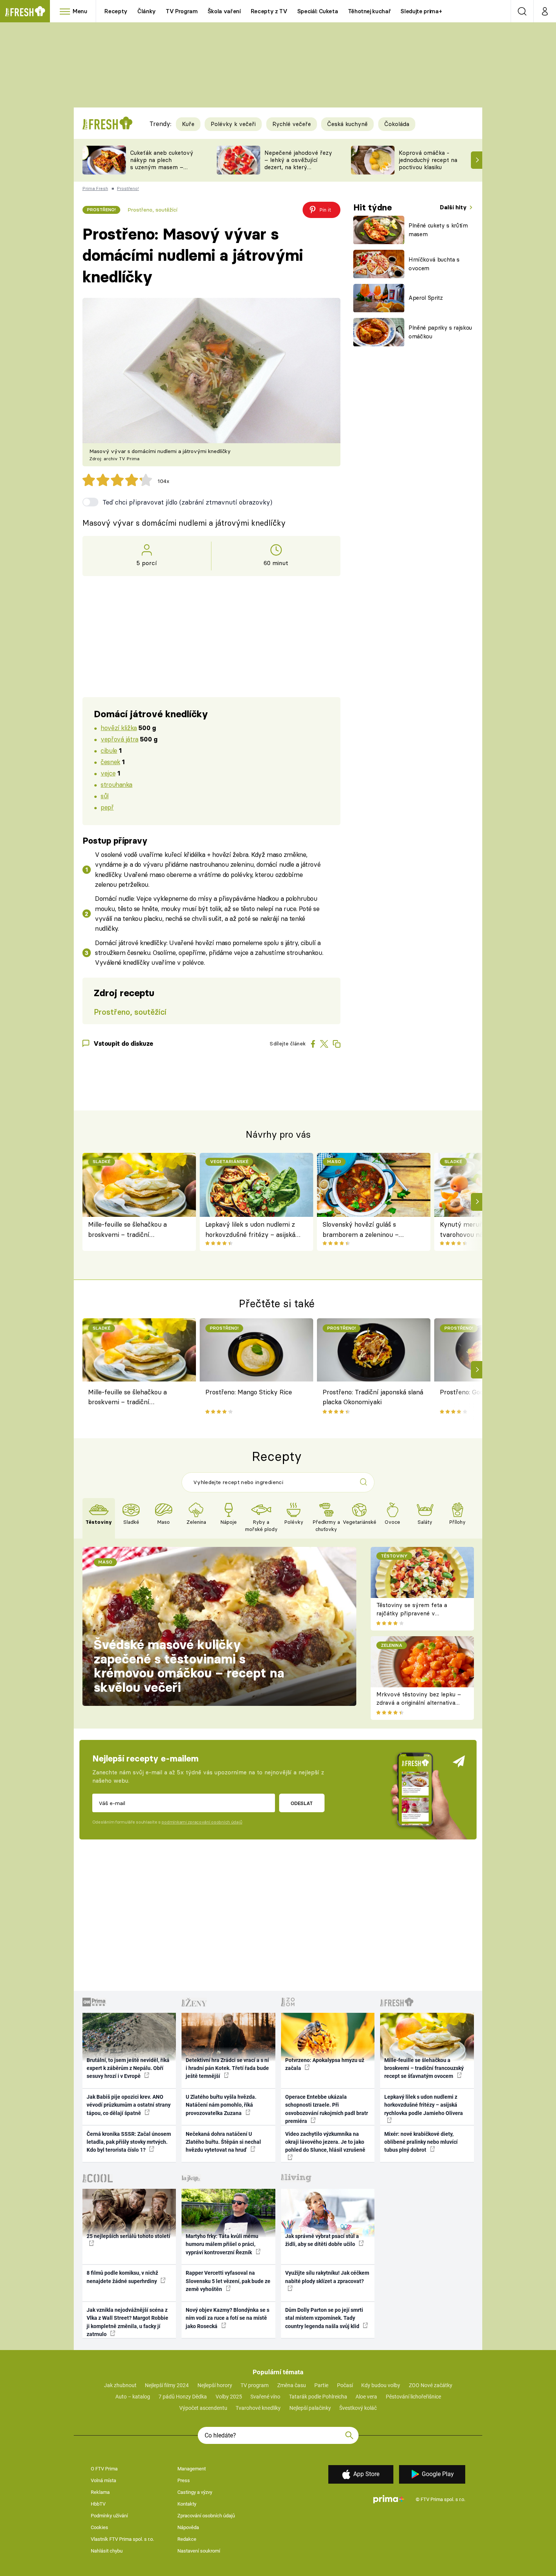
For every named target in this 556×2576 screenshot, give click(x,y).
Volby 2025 (229, 2397)
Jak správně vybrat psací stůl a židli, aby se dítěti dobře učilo (322, 2240)
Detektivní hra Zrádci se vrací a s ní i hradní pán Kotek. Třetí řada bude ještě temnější (227, 2068)
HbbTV (98, 2504)
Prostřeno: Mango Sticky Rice (249, 1392)
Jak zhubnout (120, 2385)
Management (192, 2469)
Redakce (187, 2539)
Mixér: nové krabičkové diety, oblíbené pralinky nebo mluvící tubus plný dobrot (421, 2142)
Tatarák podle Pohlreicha (318, 2397)
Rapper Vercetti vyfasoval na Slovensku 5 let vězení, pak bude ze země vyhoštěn (228, 2281)
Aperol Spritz (426, 298)
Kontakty (187, 2504)
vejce (108, 773)
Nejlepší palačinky (310, 2408)
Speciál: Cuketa (318, 11)
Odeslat (302, 1803)
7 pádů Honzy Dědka (183, 2397)
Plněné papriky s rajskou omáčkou (440, 332)
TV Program (182, 11)
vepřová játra (120, 739)
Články (147, 11)
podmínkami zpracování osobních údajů (202, 1822)
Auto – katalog (133, 2397)
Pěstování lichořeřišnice (413, 2397)
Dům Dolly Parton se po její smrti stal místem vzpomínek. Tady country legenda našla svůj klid (324, 2318)
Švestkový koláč (358, 2408)
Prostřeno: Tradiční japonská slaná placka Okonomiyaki (373, 1397)
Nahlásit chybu (107, 2551)
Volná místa (103, 2480)
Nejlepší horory (215, 2385)
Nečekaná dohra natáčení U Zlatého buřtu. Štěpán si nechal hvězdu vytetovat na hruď (223, 2142)
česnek (110, 762)
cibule (109, 750)
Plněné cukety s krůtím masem (438, 230)
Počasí (345, 2385)
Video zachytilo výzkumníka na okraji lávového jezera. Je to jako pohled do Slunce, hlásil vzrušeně (325, 2142)
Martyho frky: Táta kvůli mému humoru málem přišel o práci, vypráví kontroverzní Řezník (222, 2244)
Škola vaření (224, 11)
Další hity (454, 207)
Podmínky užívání (109, 2516)
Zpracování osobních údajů (206, 2516)
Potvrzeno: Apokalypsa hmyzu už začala (325, 2064)
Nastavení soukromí (199, 2551)
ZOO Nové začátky (431, 2385)
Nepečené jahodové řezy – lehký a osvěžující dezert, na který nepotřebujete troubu (298, 163)
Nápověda (188, 2527)
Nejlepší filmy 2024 (167, 2385)
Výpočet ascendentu (203, 2408)
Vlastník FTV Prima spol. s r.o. (122, 2539)
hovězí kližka (119, 728)
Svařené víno (265, 2397)
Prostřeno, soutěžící (152, 210)
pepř (107, 807)
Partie (321, 2385)
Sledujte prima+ (421, 11)
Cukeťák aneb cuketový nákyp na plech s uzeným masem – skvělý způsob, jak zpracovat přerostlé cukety (162, 171)
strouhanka (116, 784)
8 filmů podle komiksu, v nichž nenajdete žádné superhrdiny (122, 2277)
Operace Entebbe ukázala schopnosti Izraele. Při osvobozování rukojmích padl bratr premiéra (327, 2109)
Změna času (292, 2385)
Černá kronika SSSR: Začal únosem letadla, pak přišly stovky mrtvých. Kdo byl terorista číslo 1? (129, 2142)
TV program (255, 2385)
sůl (105, 796)
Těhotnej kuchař (370, 11)
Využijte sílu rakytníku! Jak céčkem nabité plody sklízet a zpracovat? (327, 2277)
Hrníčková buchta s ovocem (434, 264)
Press (184, 2480)
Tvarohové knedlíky (258, 2408)
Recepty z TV (269, 11)
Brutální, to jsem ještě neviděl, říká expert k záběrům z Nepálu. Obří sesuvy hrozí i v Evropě (128, 2068)
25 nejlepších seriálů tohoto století (128, 2236)
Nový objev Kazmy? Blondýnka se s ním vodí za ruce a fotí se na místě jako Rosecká (228, 2318)
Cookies (99, 2527)
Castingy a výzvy (195, 2492)
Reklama (100, 2492)
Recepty (116, 11)
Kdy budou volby (381, 2385)
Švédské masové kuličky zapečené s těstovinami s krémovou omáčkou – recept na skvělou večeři (189, 1666)
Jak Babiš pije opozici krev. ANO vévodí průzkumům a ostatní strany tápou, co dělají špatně (129, 2105)
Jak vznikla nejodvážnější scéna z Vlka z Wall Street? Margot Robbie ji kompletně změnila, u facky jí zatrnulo (127, 2322)
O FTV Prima (104, 2469)
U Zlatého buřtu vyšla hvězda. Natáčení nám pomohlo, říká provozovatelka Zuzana (221, 2105)
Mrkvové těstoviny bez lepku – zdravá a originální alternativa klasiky (419, 1703)
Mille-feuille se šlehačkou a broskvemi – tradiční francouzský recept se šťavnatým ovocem (127, 1230)
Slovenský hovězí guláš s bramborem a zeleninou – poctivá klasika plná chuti (361, 1230)
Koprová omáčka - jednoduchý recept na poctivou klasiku (428, 160)
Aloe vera (366, 2397)
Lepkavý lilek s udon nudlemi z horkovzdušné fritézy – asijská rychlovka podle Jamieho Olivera (253, 1230)
